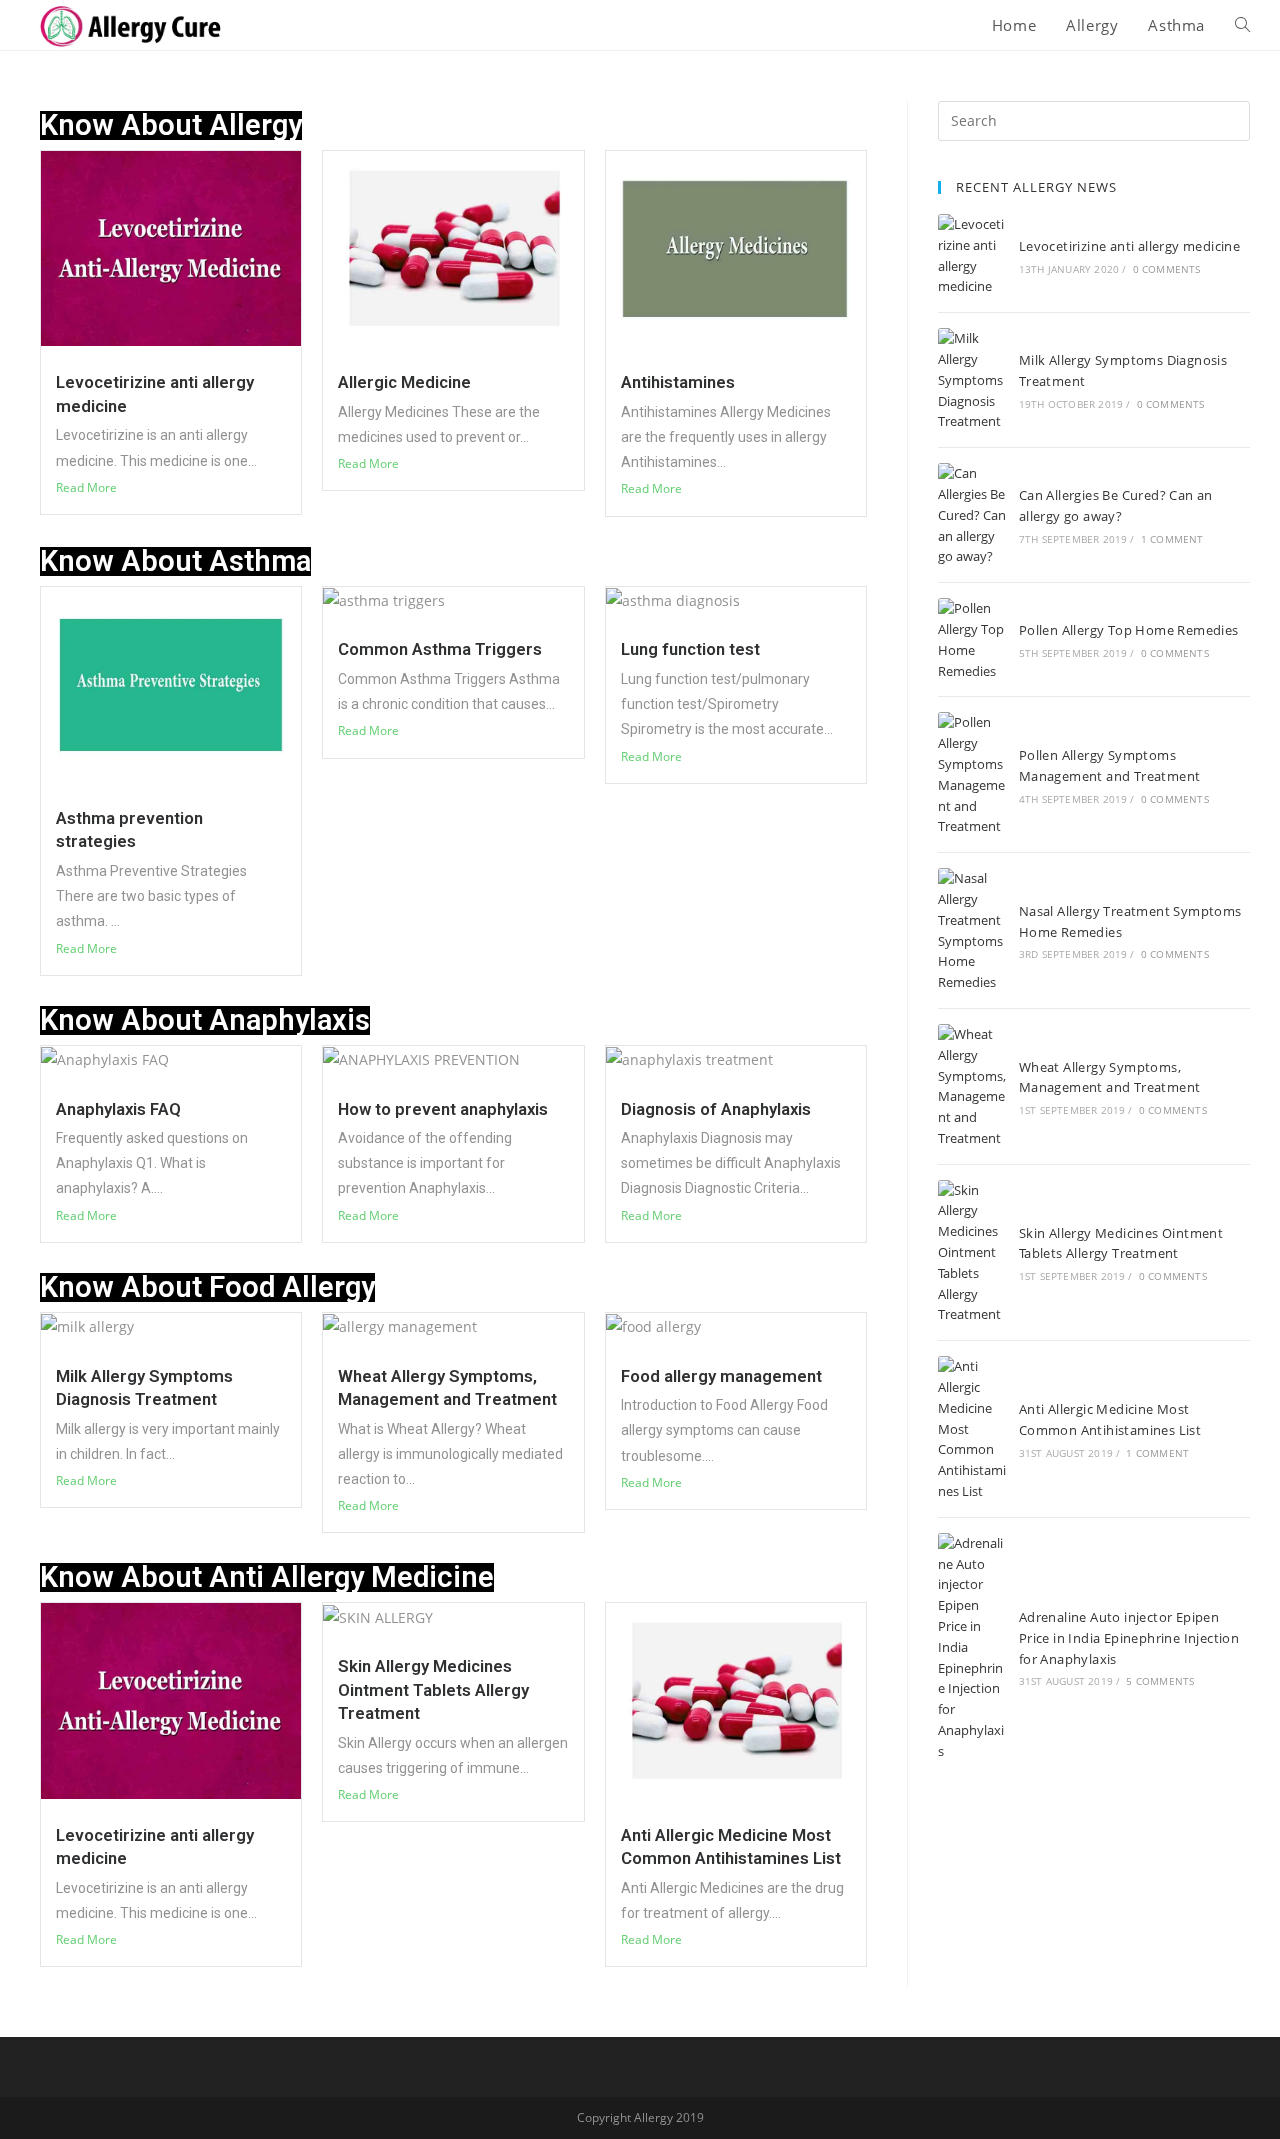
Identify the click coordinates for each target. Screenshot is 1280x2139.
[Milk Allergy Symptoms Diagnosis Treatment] (972, 380)
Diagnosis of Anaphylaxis (716, 1109)
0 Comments (1167, 269)
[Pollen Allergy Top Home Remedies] (972, 639)
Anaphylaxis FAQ (118, 1109)
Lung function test (690, 649)
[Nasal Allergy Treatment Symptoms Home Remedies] (972, 930)
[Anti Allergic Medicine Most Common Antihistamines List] (972, 1429)
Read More (86, 487)
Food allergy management (721, 1376)
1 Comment (1172, 539)
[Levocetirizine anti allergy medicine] (972, 255)
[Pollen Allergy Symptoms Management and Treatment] (972, 774)
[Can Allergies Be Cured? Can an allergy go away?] (972, 515)
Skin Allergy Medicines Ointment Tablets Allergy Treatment (433, 1689)
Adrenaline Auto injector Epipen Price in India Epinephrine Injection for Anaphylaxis (1129, 1638)
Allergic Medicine (404, 382)
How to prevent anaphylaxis (443, 1109)
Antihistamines (678, 382)
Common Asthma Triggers (440, 649)
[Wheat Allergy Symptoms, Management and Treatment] (972, 1086)
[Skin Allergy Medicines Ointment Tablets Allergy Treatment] (972, 1253)
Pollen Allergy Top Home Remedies (1129, 630)
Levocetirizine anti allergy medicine (1129, 246)
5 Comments (1160, 1681)
